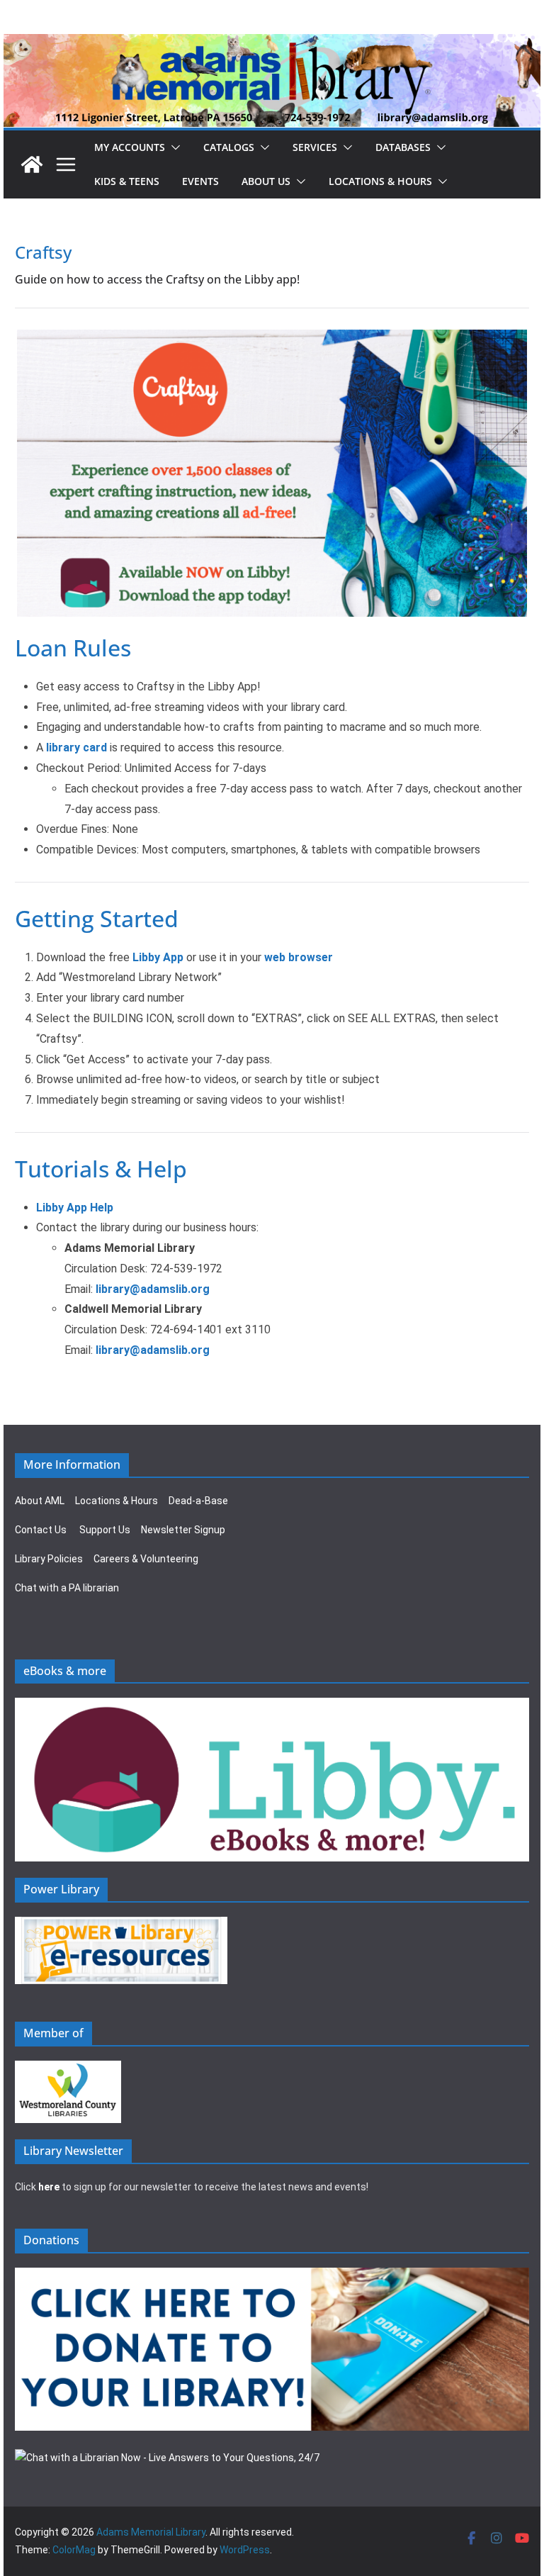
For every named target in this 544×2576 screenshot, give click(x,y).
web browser (299, 957)
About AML (40, 1501)
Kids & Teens (127, 181)
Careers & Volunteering (146, 1559)
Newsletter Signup (183, 1530)
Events (200, 181)
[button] (173, 147)
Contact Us (41, 1530)
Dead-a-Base (198, 1501)
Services (315, 147)
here (49, 2187)
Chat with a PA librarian (67, 1588)
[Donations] (272, 2276)
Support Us (105, 1530)
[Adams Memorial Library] (272, 44)
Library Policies (49, 1559)
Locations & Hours (117, 1501)
